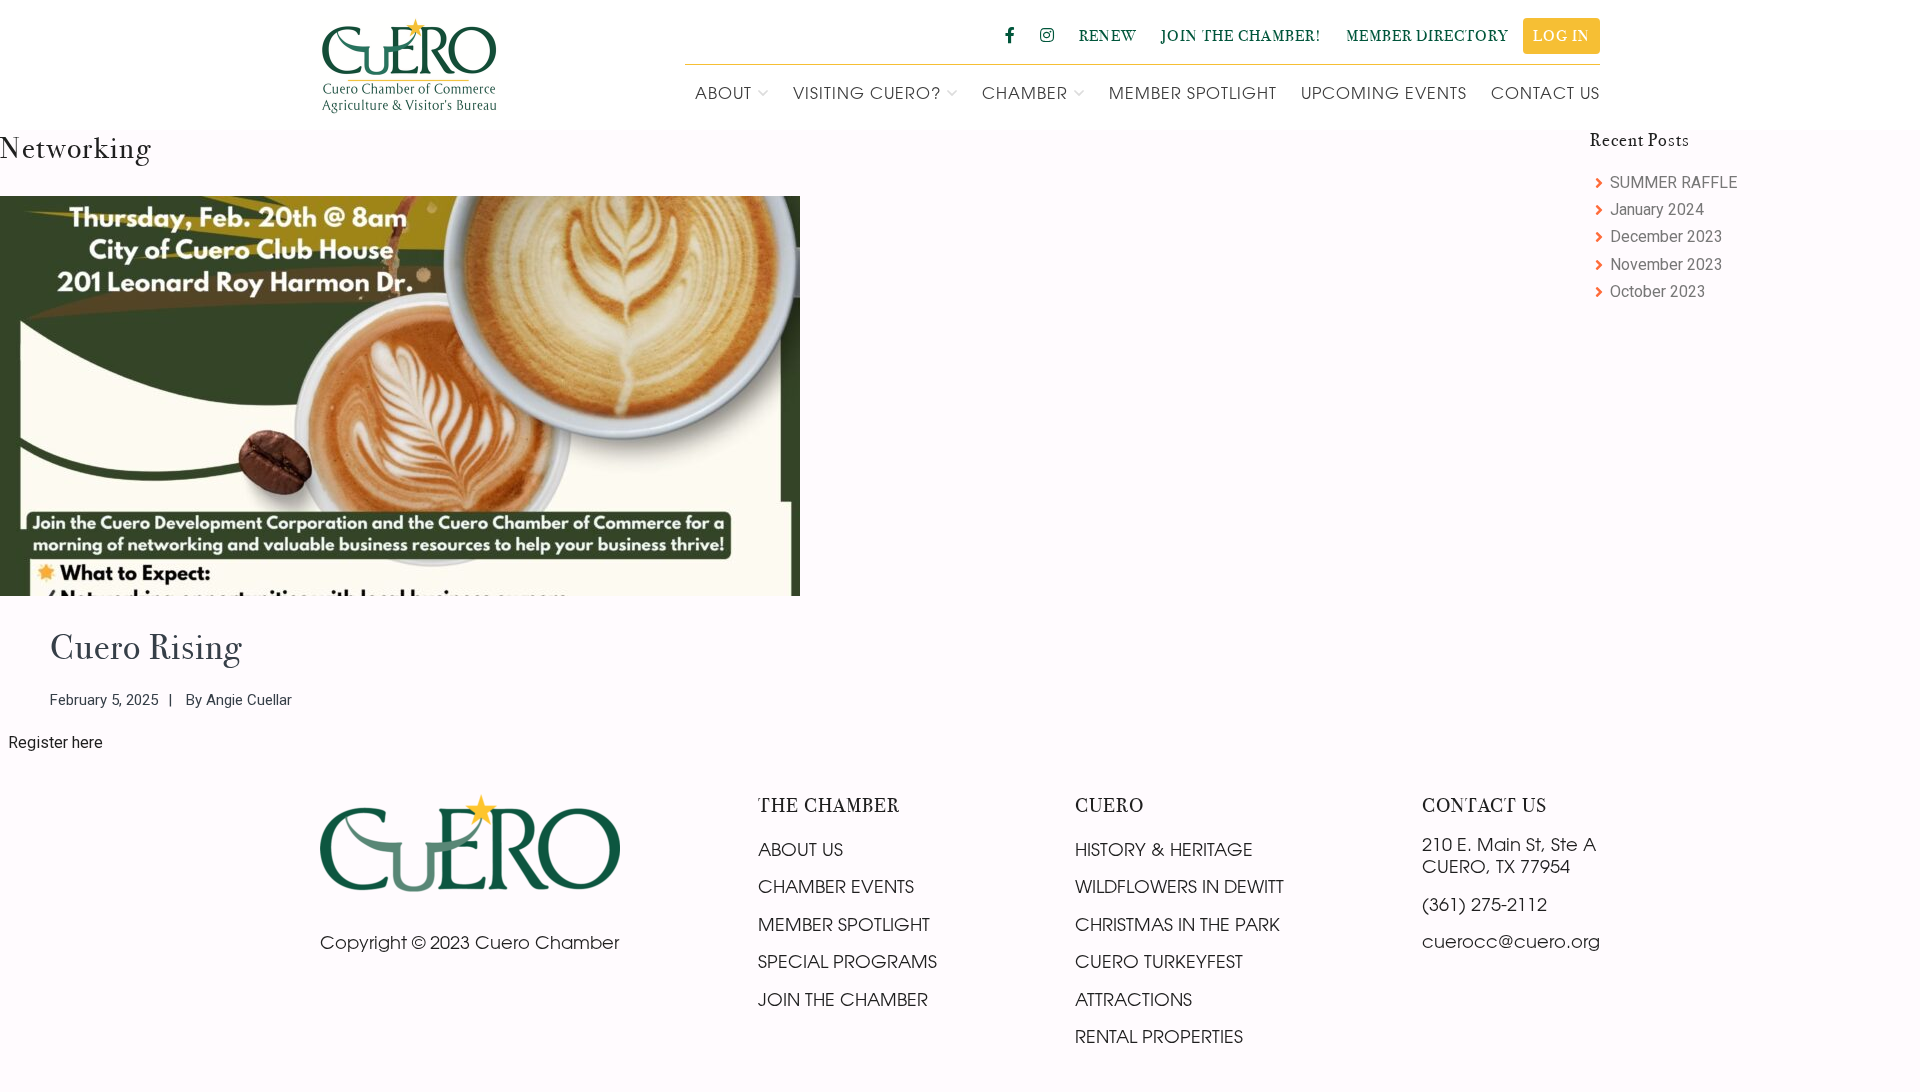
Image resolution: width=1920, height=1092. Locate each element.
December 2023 (1666, 236)
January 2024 (1657, 209)
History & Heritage (1164, 849)
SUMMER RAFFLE (1673, 182)
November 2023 (1666, 264)
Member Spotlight (844, 924)
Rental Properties (1159, 1036)
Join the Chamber (843, 999)
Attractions (1133, 999)
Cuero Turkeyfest (1159, 961)
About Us (800, 849)
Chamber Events (836, 886)
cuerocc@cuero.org (1511, 941)
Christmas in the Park (1177, 924)
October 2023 (1658, 291)
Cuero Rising (146, 647)
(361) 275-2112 (1484, 904)
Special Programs (847, 961)
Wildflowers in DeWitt (1179, 886)
